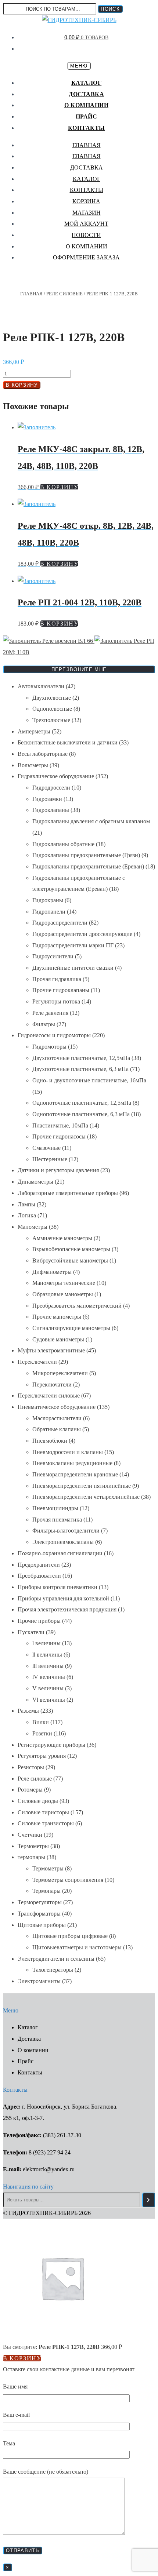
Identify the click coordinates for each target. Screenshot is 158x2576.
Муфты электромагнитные (51, 1350)
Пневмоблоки (50, 1441)
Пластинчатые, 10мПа (60, 1125)
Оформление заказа (86, 257)
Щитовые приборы (42, 1925)
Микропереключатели (60, 1373)
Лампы (26, 1204)
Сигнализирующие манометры (71, 1328)
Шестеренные (50, 1159)
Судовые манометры (58, 1339)
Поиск (110, 9)
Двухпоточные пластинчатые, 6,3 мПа (80, 1069)
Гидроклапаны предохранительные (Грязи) (86, 855)
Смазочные (46, 1148)
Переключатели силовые (49, 1396)
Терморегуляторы (40, 1902)
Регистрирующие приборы (51, 1745)
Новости (86, 235)
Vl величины (49, 1700)
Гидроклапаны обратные (63, 844)
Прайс (87, 116)
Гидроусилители (53, 956)
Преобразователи (39, 1576)
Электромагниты (39, 1981)
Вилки (41, 1722)
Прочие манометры (57, 1317)
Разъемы (28, 1711)
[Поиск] (149, 2200)
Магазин (87, 213)
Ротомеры (30, 1790)
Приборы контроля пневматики (58, 1587)
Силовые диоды (38, 1801)
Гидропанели (49, 912)
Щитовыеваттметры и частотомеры (77, 1947)
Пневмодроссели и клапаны (68, 1452)
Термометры (33, 1846)
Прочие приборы (39, 1621)
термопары (31, 1857)
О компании (86, 105)
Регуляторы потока (56, 1001)
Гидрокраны (48, 900)
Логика (27, 1215)
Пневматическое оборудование (57, 1407)
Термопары (46, 1891)
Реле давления (50, 1013)
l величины (46, 1643)
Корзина (86, 201)
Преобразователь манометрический (77, 1306)
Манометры (33, 1227)
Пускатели (31, 1632)
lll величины (48, 1666)
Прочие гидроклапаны (61, 990)
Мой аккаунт (86, 224)
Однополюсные (52, 709)
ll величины (47, 1655)
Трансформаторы (39, 1914)
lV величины (49, 1677)
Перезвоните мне (79, 669)
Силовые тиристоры (43, 1812)
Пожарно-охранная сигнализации (60, 1553)
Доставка (86, 94)
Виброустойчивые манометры (70, 1260)
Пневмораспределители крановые (75, 1474)
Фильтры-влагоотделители (66, 1531)
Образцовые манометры (63, 1294)
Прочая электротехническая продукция (67, 1609)
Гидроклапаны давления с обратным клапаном (91, 821)
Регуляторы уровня (42, 1756)
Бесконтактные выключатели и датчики (68, 742)
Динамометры (35, 1182)
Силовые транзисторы (46, 1823)
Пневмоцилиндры (55, 1508)
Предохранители (39, 1565)
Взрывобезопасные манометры (71, 1249)
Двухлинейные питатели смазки (73, 968)
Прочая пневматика (57, 1520)
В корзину (22, 385)
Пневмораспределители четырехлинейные (86, 1497)
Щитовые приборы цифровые (70, 1936)
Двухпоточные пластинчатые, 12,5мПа (81, 1058)
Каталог (87, 83)
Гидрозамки (47, 799)
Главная (87, 145)
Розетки (42, 1733)
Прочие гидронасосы (59, 1136)
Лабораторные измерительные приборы (68, 1193)
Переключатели (37, 1362)
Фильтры (44, 1024)
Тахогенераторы (53, 1970)
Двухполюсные (52, 698)
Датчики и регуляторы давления (58, 1170)
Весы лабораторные (43, 754)
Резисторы (31, 1767)
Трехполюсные (51, 720)
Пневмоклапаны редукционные (72, 1463)
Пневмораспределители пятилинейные (82, 1486)
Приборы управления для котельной (63, 1598)
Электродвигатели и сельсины (56, 1959)
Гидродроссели (51, 788)
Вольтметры (33, 765)
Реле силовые (64, 294)
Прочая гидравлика (57, 979)
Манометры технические (64, 1283)
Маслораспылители (57, 1418)
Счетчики (30, 1835)
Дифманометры (52, 1272)
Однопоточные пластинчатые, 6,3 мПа (81, 1114)
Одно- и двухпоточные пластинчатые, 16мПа (89, 1080)
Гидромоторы (49, 1047)
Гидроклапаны (51, 810)
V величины (48, 1688)
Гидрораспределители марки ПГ (73, 945)
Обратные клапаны (57, 1429)
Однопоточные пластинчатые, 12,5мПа (82, 1103)
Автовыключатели (41, 686)
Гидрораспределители (60, 923)
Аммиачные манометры (62, 1238)
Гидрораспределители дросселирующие (82, 934)
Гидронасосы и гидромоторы (54, 1035)
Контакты (87, 128)
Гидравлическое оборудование (56, 776)
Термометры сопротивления (68, 1880)
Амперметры (34, 731)
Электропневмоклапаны (63, 1542)
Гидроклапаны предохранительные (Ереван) (88, 866)
